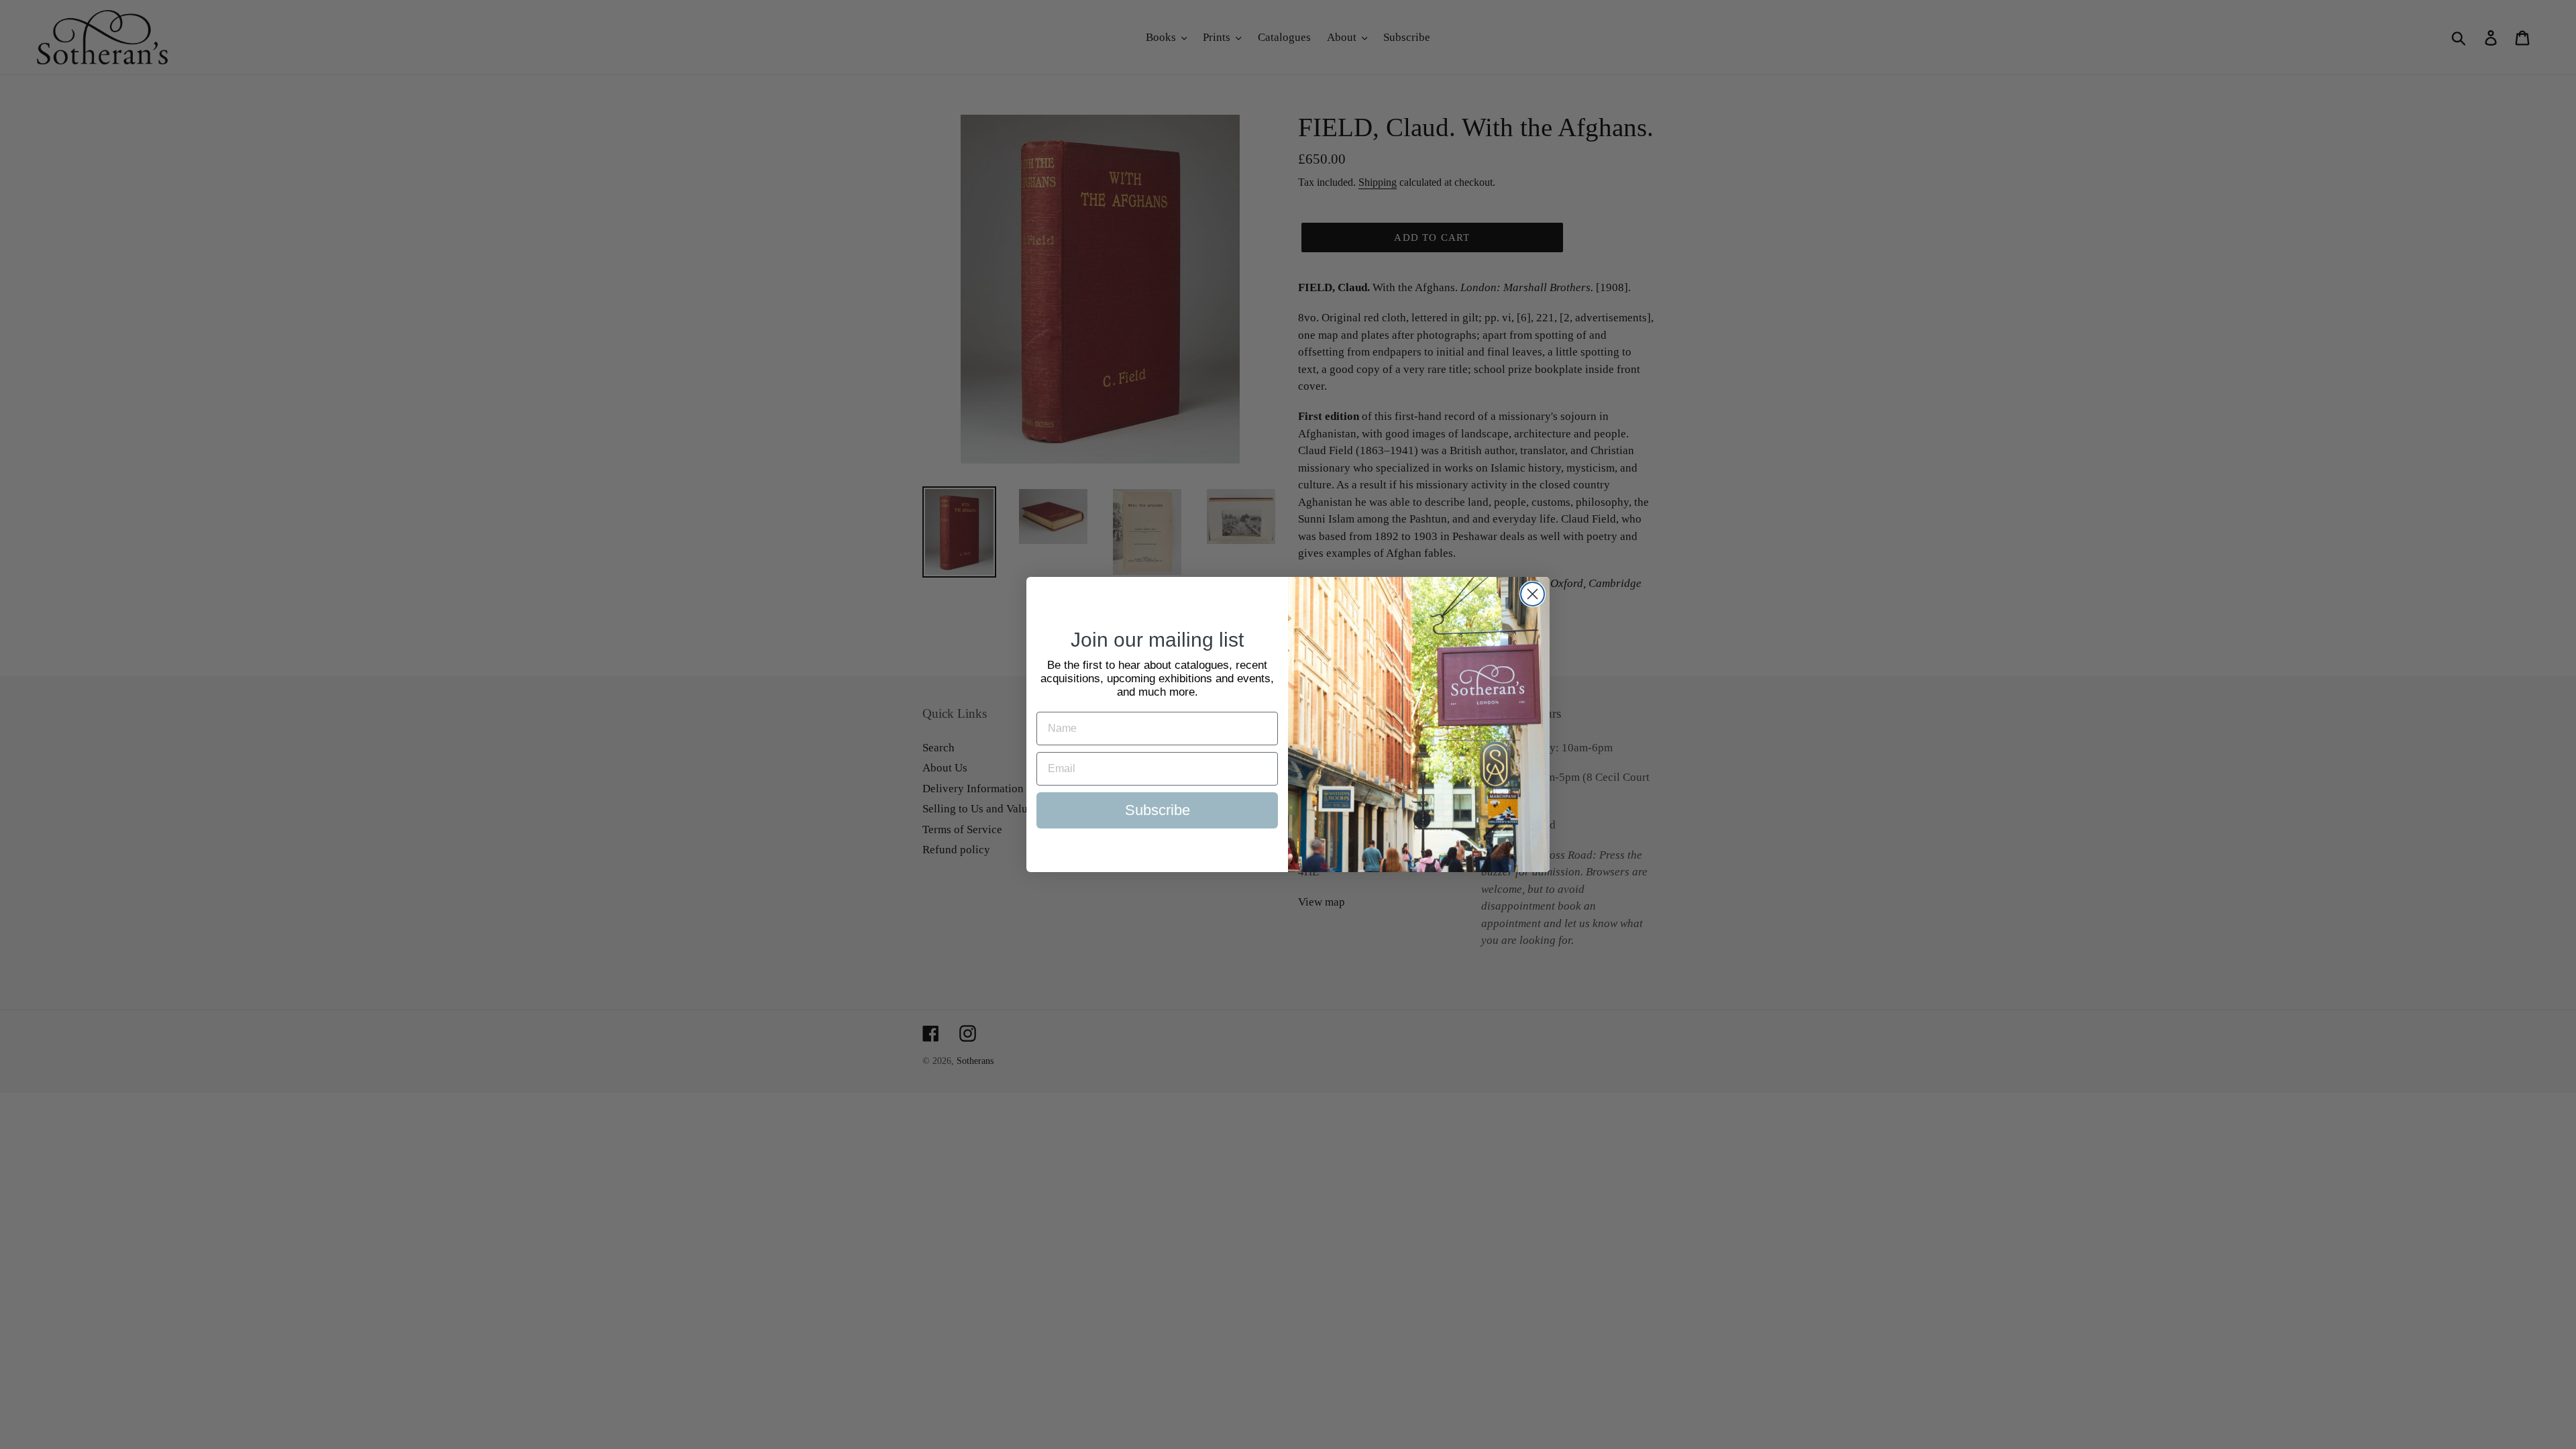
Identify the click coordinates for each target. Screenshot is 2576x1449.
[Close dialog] (1533, 594)
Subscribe (1158, 810)
